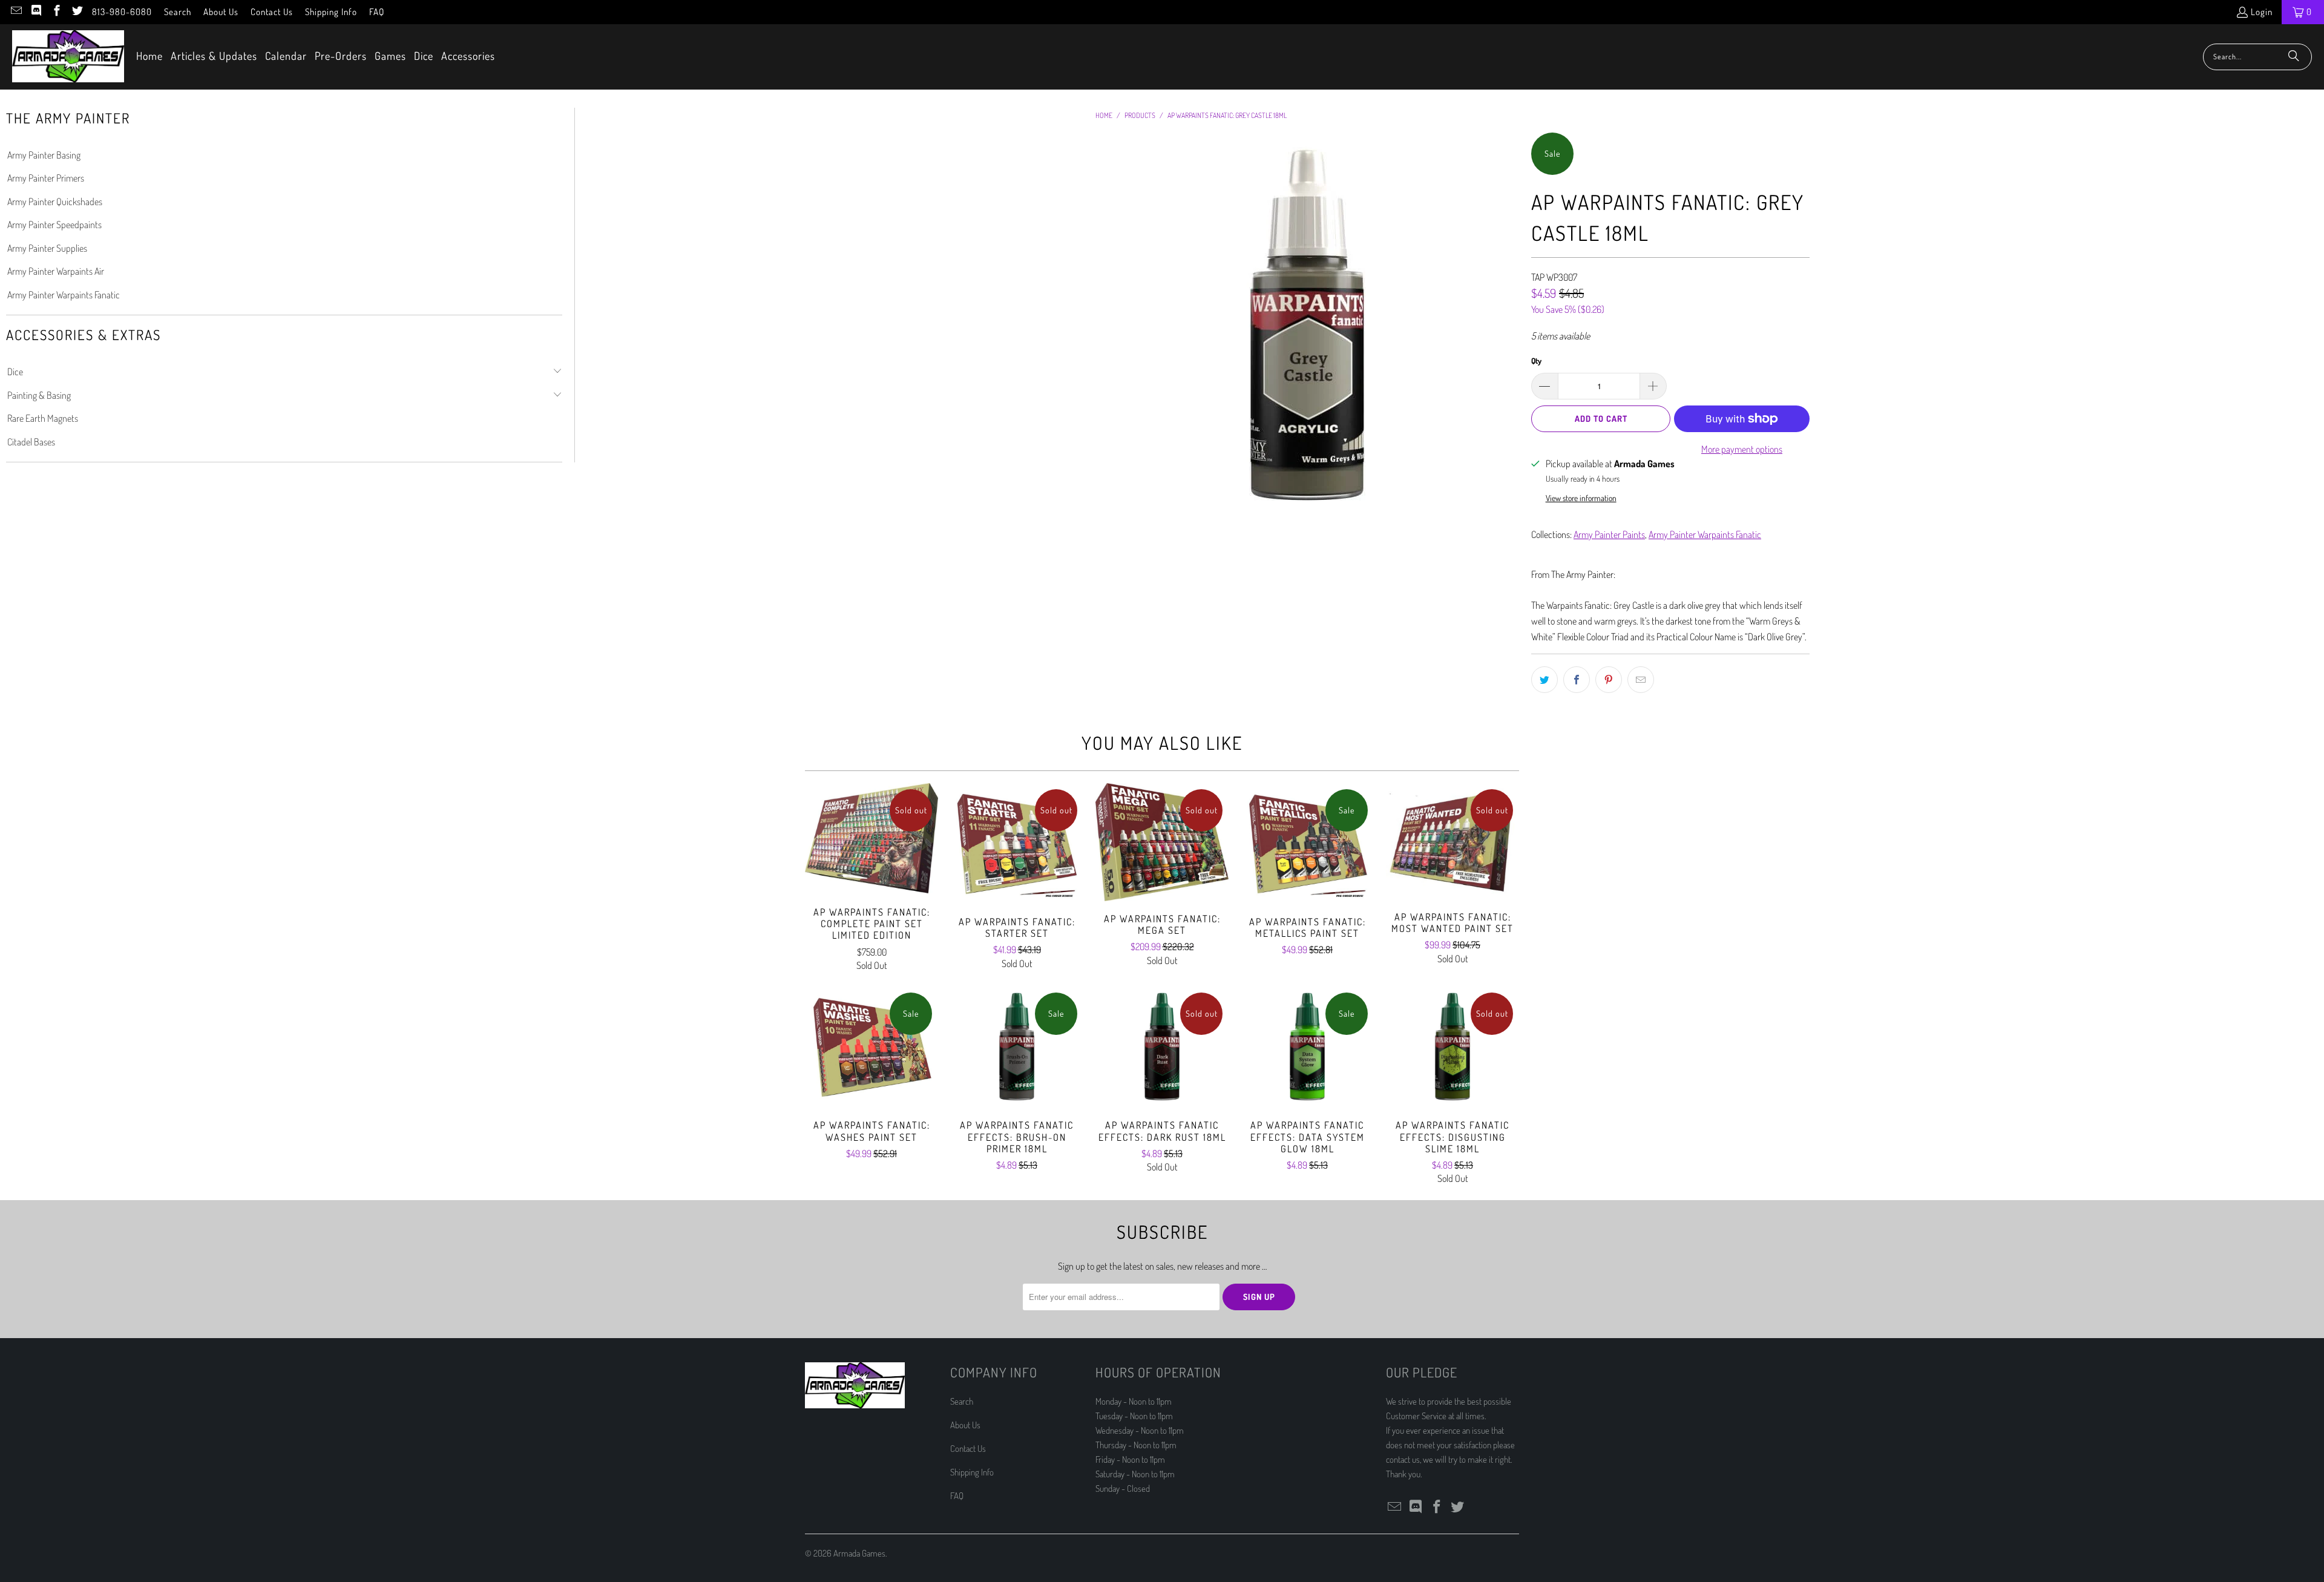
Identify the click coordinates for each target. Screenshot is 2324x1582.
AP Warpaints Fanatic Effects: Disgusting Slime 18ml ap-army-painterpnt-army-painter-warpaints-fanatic (1452, 1047)
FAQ (377, 12)
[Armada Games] (68, 57)
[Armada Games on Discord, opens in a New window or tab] (36, 12)
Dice (15, 372)
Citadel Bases (31, 442)
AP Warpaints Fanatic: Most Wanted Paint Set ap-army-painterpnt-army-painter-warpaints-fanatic (1452, 841)
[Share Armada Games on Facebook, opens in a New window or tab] (1577, 680)
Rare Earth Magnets (43, 418)
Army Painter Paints (1609, 534)
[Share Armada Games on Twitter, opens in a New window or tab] (1544, 680)
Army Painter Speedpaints (54, 225)
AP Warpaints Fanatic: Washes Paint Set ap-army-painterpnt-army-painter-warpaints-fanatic (871, 1047)
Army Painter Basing (44, 155)
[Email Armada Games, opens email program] (15, 12)
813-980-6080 (122, 12)
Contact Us (272, 12)
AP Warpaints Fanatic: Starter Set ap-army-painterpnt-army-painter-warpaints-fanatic (1017, 844)
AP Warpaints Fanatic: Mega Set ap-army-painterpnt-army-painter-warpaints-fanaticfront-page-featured (1162, 842)
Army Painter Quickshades (55, 202)
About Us (221, 12)
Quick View (871, 865)
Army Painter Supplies (47, 248)
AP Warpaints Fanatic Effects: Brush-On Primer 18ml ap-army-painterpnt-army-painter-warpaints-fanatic (1017, 1047)
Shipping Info (331, 12)
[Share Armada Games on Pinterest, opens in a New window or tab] (1609, 680)
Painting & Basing (39, 395)
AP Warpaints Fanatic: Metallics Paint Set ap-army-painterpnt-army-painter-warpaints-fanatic (1307, 844)
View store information (1581, 498)
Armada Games (859, 1553)
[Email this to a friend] (1641, 680)
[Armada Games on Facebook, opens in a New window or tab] (56, 12)
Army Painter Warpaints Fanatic (64, 295)
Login (2262, 12)
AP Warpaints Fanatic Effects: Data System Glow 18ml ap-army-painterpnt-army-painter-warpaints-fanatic (1307, 1047)
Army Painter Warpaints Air (56, 271)
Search (178, 12)
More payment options (1742, 449)
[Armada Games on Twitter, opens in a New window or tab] (77, 12)
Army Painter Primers (46, 178)
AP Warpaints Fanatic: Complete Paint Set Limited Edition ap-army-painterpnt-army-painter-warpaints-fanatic (871, 839)
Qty (1536, 361)
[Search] (2294, 57)
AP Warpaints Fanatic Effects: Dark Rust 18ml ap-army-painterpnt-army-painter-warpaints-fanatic (1162, 1047)
